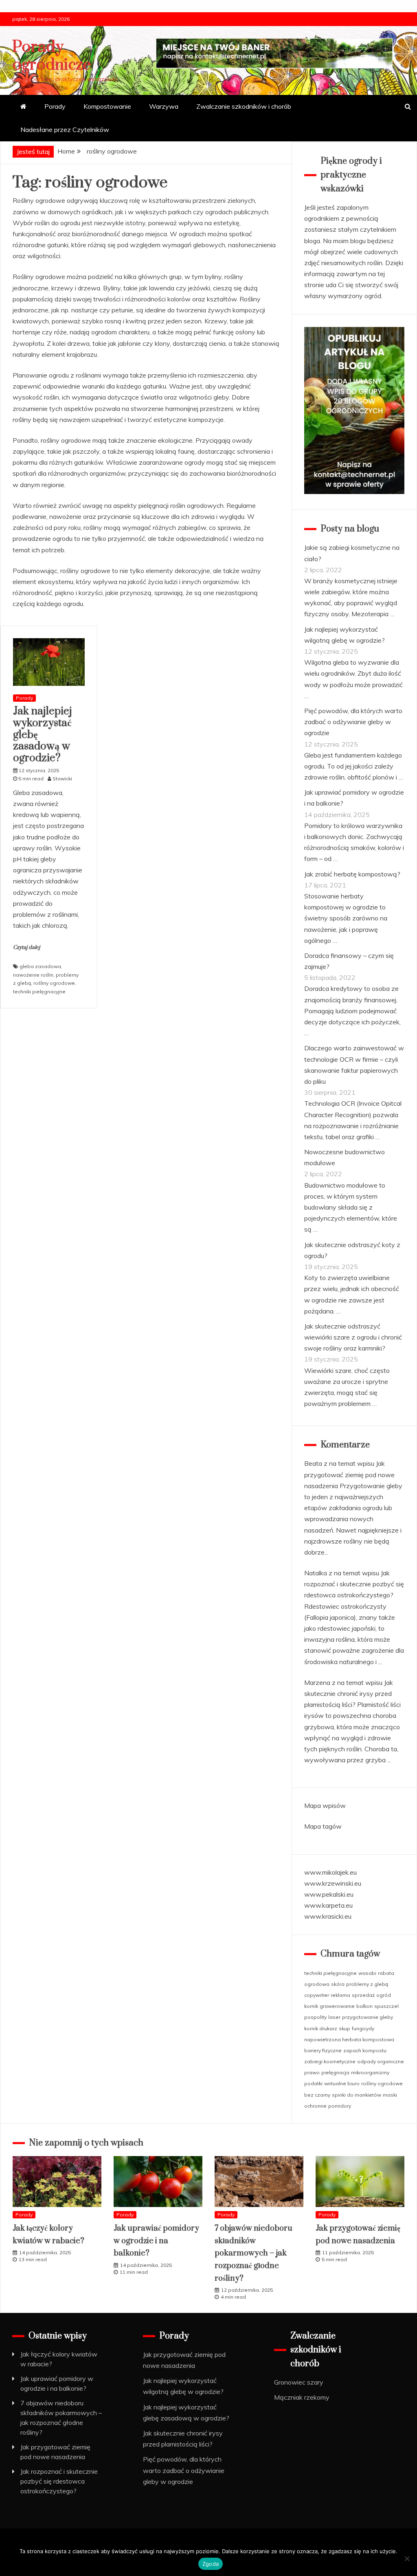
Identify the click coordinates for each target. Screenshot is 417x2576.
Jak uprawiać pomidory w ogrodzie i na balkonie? (156, 2241)
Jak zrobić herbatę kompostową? (352, 874)
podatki (313, 2083)
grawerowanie (337, 2006)
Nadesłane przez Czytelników (65, 130)
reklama (340, 1995)
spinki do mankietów (357, 2095)
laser (334, 2017)
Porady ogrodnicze (52, 56)
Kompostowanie (107, 106)
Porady (55, 106)
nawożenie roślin (33, 975)
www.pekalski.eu (329, 1894)
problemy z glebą (367, 1984)
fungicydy (363, 2028)
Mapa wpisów (325, 1805)
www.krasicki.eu (328, 1916)
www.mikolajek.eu (330, 1872)
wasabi (367, 1973)
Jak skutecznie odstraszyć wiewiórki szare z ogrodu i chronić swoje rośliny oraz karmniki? (353, 1337)
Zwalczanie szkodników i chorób (244, 106)
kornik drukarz (321, 2028)
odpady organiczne (381, 2061)
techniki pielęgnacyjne (39, 992)
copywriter (317, 1995)
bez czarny (317, 2095)
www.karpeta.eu (328, 1905)
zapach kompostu (365, 2050)
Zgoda (211, 2564)
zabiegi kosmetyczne (330, 2061)
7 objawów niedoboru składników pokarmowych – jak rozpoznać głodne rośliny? (253, 2253)
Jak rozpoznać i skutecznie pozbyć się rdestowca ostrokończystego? (354, 1584)
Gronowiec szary (299, 2382)
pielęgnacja (335, 2072)
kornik (311, 2006)
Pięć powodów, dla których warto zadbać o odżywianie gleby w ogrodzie (353, 722)
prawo (312, 2072)
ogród (384, 1995)
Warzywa (164, 106)
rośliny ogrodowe (54, 983)
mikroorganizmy (370, 2072)
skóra (338, 1984)
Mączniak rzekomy (302, 2397)
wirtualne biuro (342, 2083)
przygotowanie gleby (368, 2017)
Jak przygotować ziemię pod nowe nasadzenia (349, 1474)
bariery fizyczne (323, 2050)
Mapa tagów (323, 1826)
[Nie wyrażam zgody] (407, 2558)
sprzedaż (363, 1995)
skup (345, 2028)
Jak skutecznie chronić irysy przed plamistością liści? (349, 1693)
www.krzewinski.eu (333, 1883)
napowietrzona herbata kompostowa (349, 2039)
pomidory (340, 2106)
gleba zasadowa (40, 966)
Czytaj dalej (26, 947)
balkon (364, 2006)
